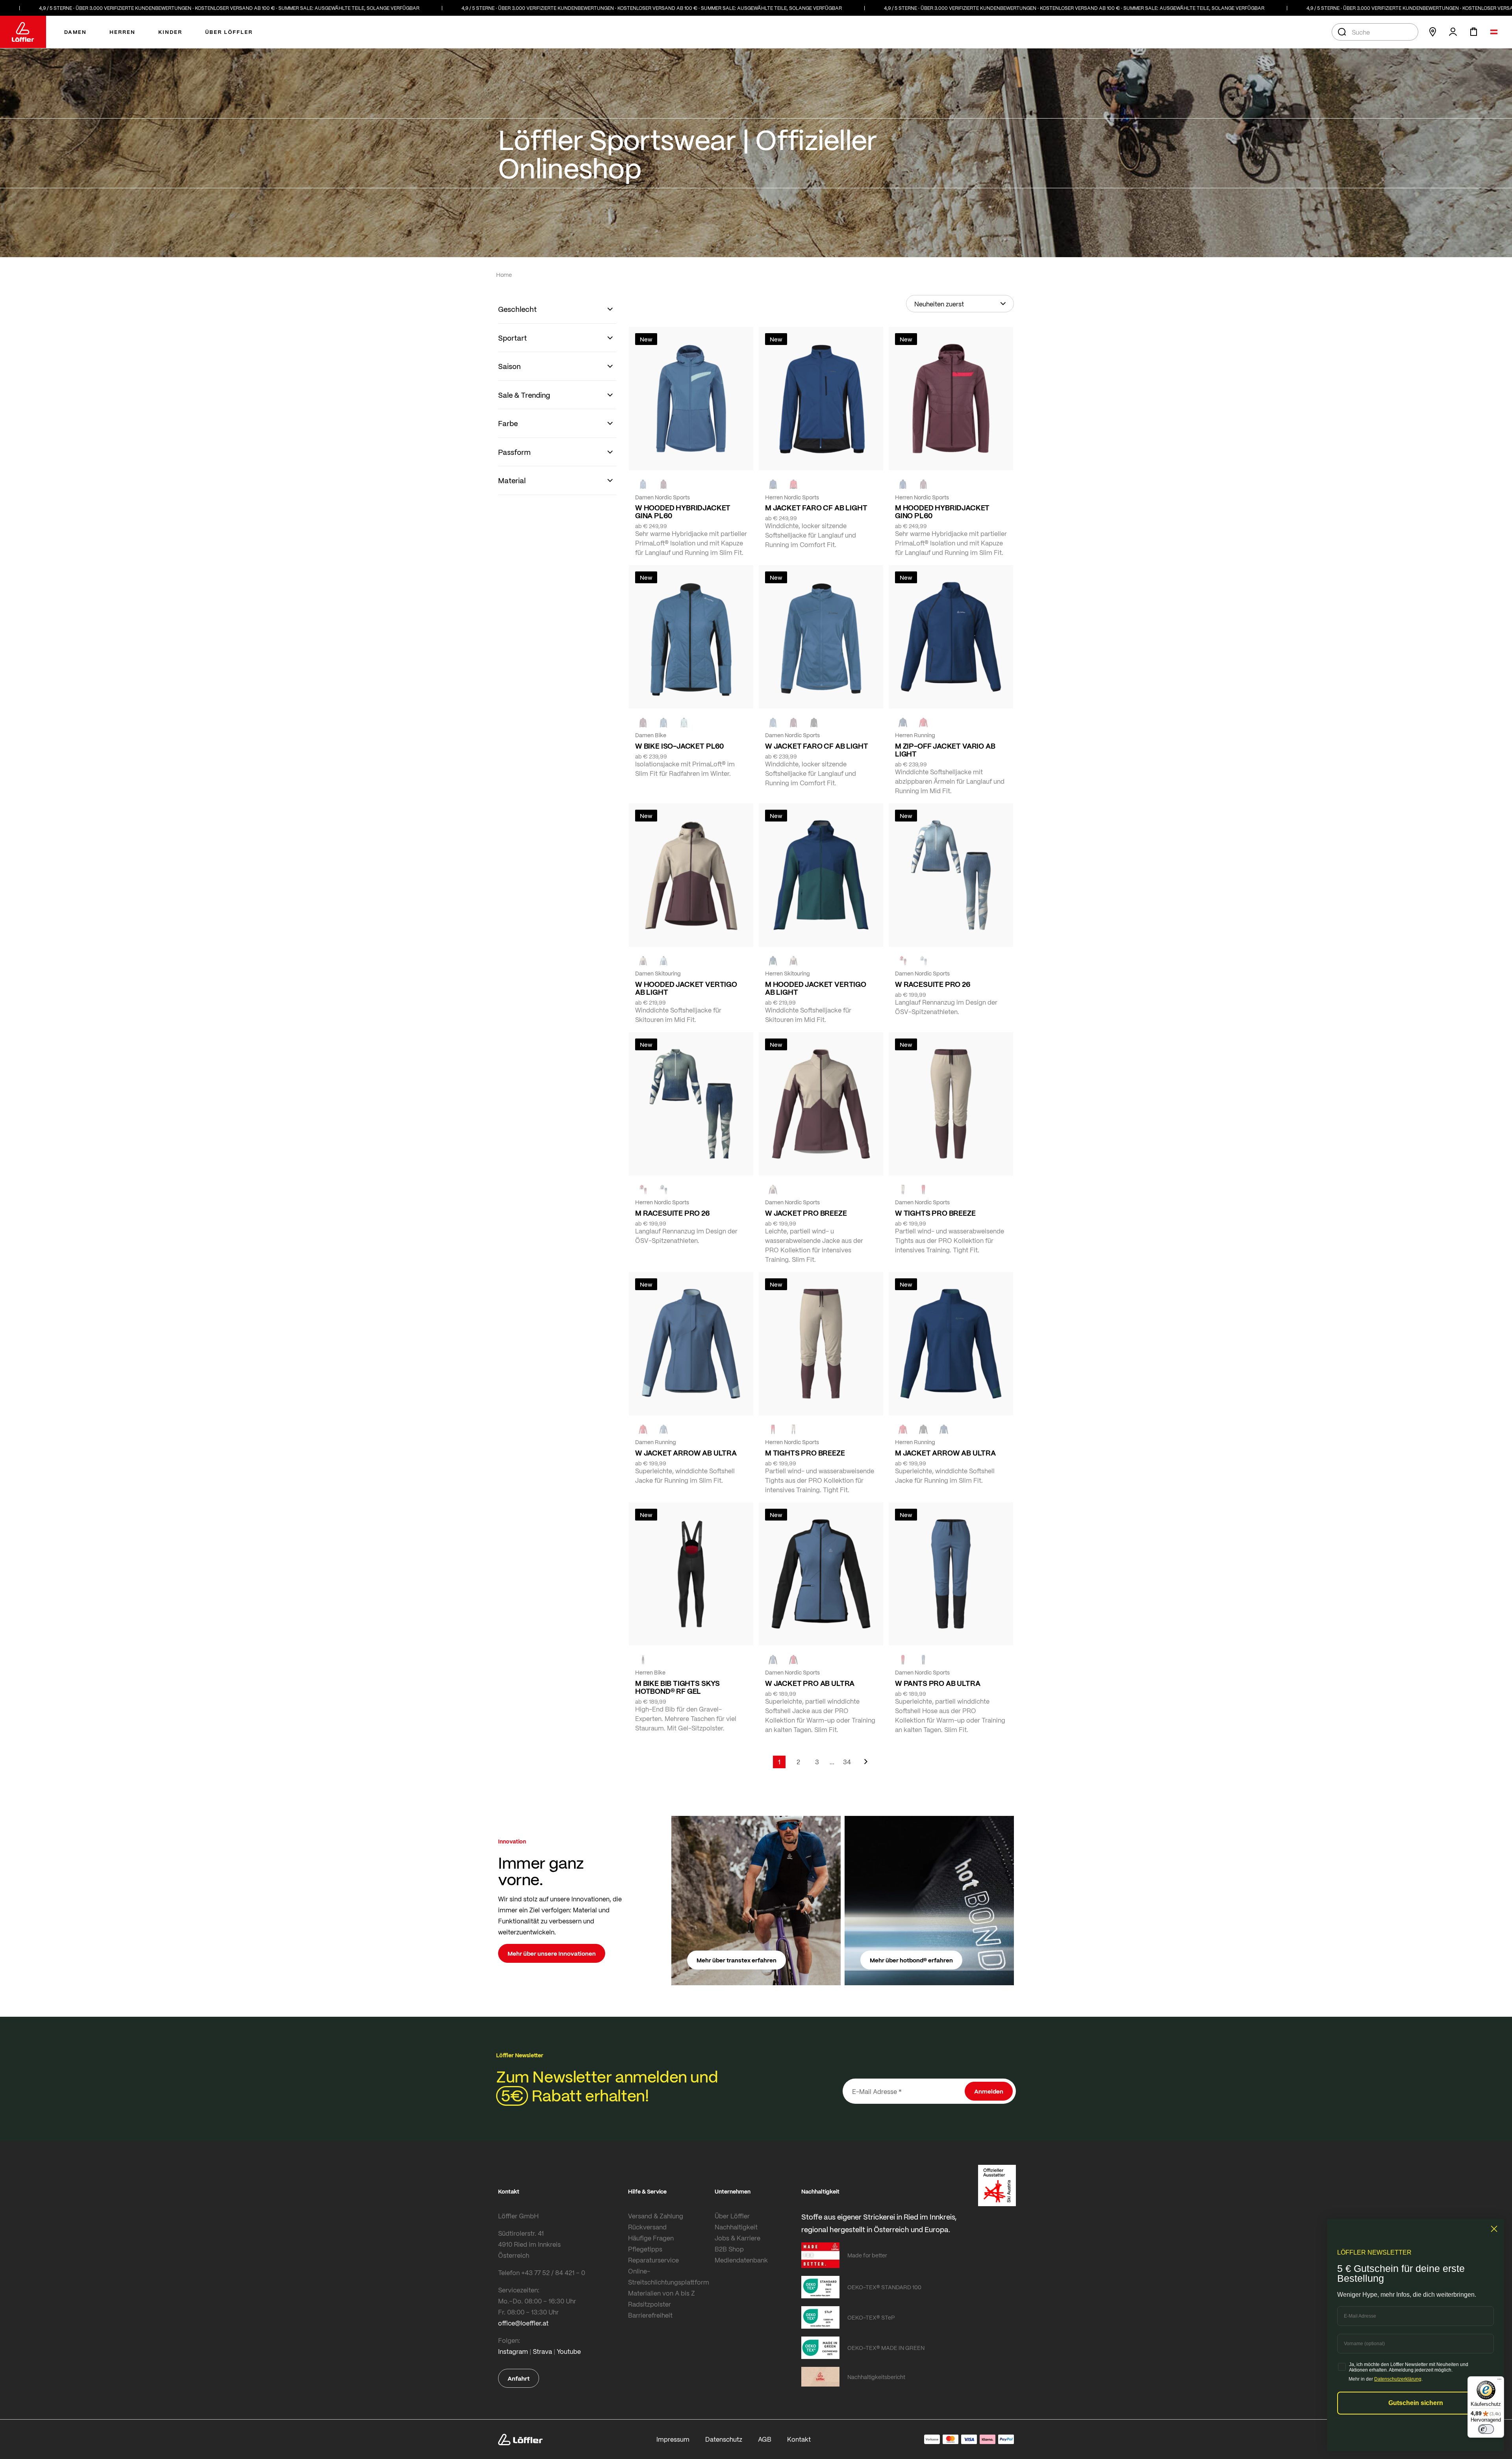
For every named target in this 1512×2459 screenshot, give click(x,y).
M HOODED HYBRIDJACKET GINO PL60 (942, 512)
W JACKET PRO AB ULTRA (810, 1683)
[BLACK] (923, 1430)
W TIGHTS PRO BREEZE (935, 1213)
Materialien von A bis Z (661, 2293)
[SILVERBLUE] (684, 723)
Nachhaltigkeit (736, 2227)
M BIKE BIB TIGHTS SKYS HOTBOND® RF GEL (677, 1687)
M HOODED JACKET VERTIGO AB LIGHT (816, 988)
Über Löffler (732, 2216)
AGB (765, 2439)
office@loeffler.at (523, 2323)
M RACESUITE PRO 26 (672, 1213)
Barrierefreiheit (650, 2315)
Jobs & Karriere (737, 2238)
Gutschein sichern (1416, 2403)
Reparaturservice (653, 2260)
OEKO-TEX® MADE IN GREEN (886, 2348)
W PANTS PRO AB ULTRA (938, 1683)
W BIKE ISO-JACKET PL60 (679, 746)
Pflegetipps (645, 2249)
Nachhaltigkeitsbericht (876, 2377)
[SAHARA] (643, 961)
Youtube (569, 2351)
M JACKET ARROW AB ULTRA (945, 1453)
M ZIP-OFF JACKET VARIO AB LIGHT (945, 750)
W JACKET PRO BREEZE (806, 1213)
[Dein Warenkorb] (1473, 32)
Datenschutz (724, 2439)
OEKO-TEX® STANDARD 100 (884, 2287)
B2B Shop (729, 2249)
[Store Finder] (1432, 32)
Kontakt (799, 2439)
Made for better (867, 2255)
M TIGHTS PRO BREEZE (805, 1453)
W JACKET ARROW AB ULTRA (686, 1453)
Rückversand (647, 2227)
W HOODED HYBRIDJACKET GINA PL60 (683, 512)
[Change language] (1494, 32)
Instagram (513, 2351)
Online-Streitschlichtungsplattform (669, 2276)
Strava (542, 2351)
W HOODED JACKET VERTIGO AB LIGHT (686, 988)
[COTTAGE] (663, 1190)
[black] (814, 723)
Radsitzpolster (649, 2304)
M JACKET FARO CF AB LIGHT (816, 508)
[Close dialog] (1494, 2229)
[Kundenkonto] (1453, 32)
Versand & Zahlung (656, 2216)
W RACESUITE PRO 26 (933, 984)
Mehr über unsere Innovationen (552, 1953)
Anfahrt (519, 2378)
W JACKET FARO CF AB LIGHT (817, 746)
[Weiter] (866, 1765)
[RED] (793, 484)
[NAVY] (773, 484)
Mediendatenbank (741, 2260)
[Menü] (1499, 2381)
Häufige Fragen (651, 2238)
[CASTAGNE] (663, 484)
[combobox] (1375, 32)
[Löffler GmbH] (23, 32)
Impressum (673, 2439)
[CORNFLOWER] (643, 484)
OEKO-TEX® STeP (871, 2317)
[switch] (1486, 2429)
